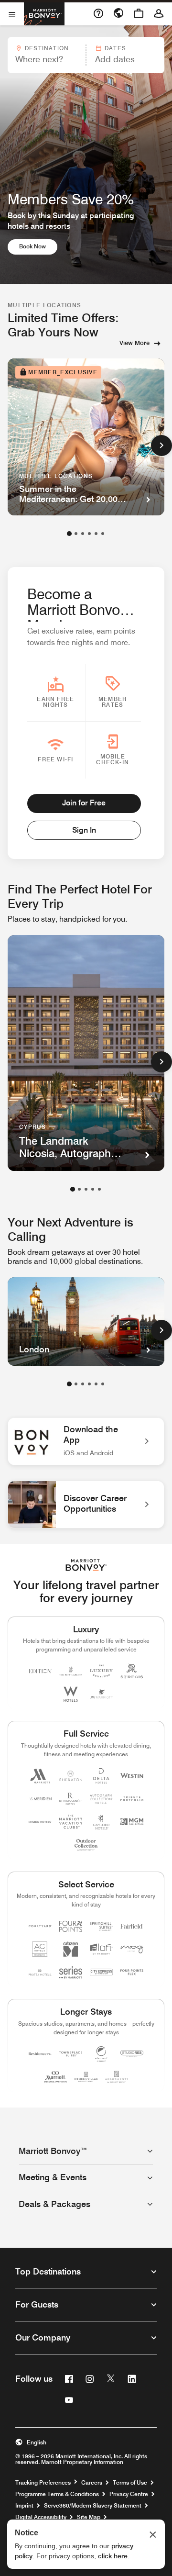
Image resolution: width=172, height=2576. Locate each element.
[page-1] (69, 534)
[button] (46, 55)
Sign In (84, 830)
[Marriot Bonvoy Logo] (86, 1565)
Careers (92, 2483)
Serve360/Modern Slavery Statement (93, 2506)
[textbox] (46, 59)
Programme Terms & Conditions (57, 2494)
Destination (47, 48)
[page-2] (76, 534)
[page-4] (89, 534)
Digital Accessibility (41, 2517)
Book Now (38, 246)
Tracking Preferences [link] (43, 2483)
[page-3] (83, 534)
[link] (86, 1441)
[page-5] (96, 534)
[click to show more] (161, 446)
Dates (115, 48)
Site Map (89, 2517)
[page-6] (103, 534)
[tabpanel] (86, 55)
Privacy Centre (129, 2494)
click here (113, 2556)
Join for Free (84, 803)
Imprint (24, 2506)
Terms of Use (130, 2483)
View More (134, 343)
